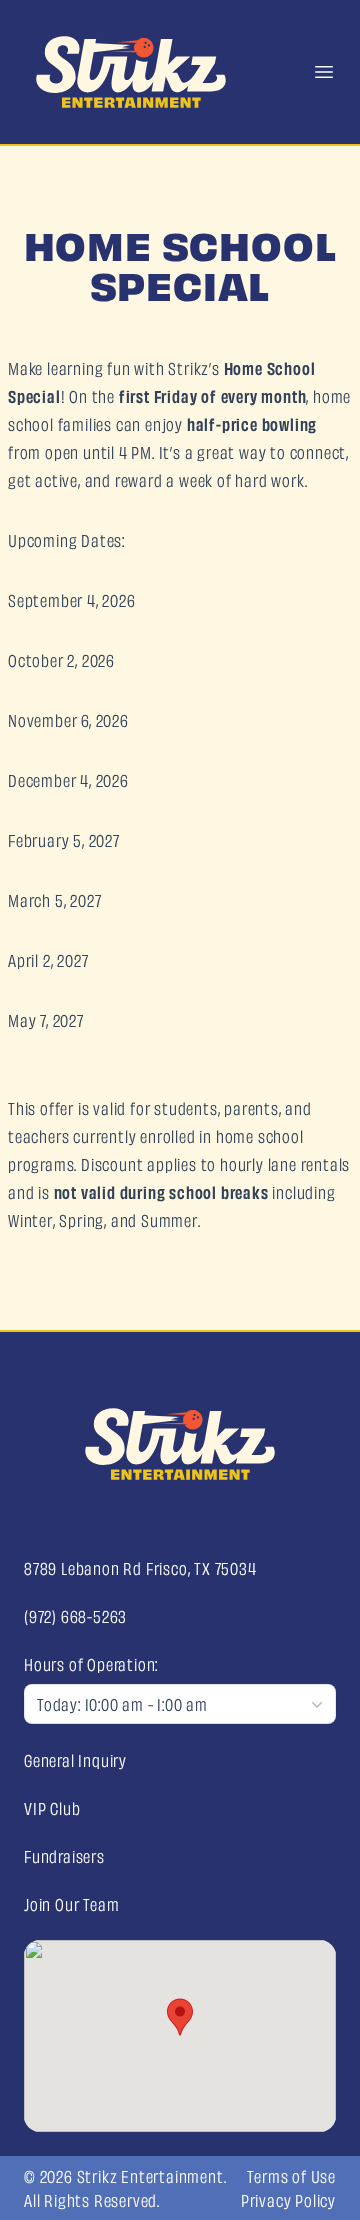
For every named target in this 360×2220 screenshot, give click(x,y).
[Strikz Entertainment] (180, 1444)
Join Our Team (71, 1904)
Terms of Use (291, 2176)
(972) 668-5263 (75, 1616)
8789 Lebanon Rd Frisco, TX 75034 (140, 1568)
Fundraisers (64, 1856)
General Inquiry (75, 1760)
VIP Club (52, 1808)
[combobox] (180, 1704)
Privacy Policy (288, 2200)
